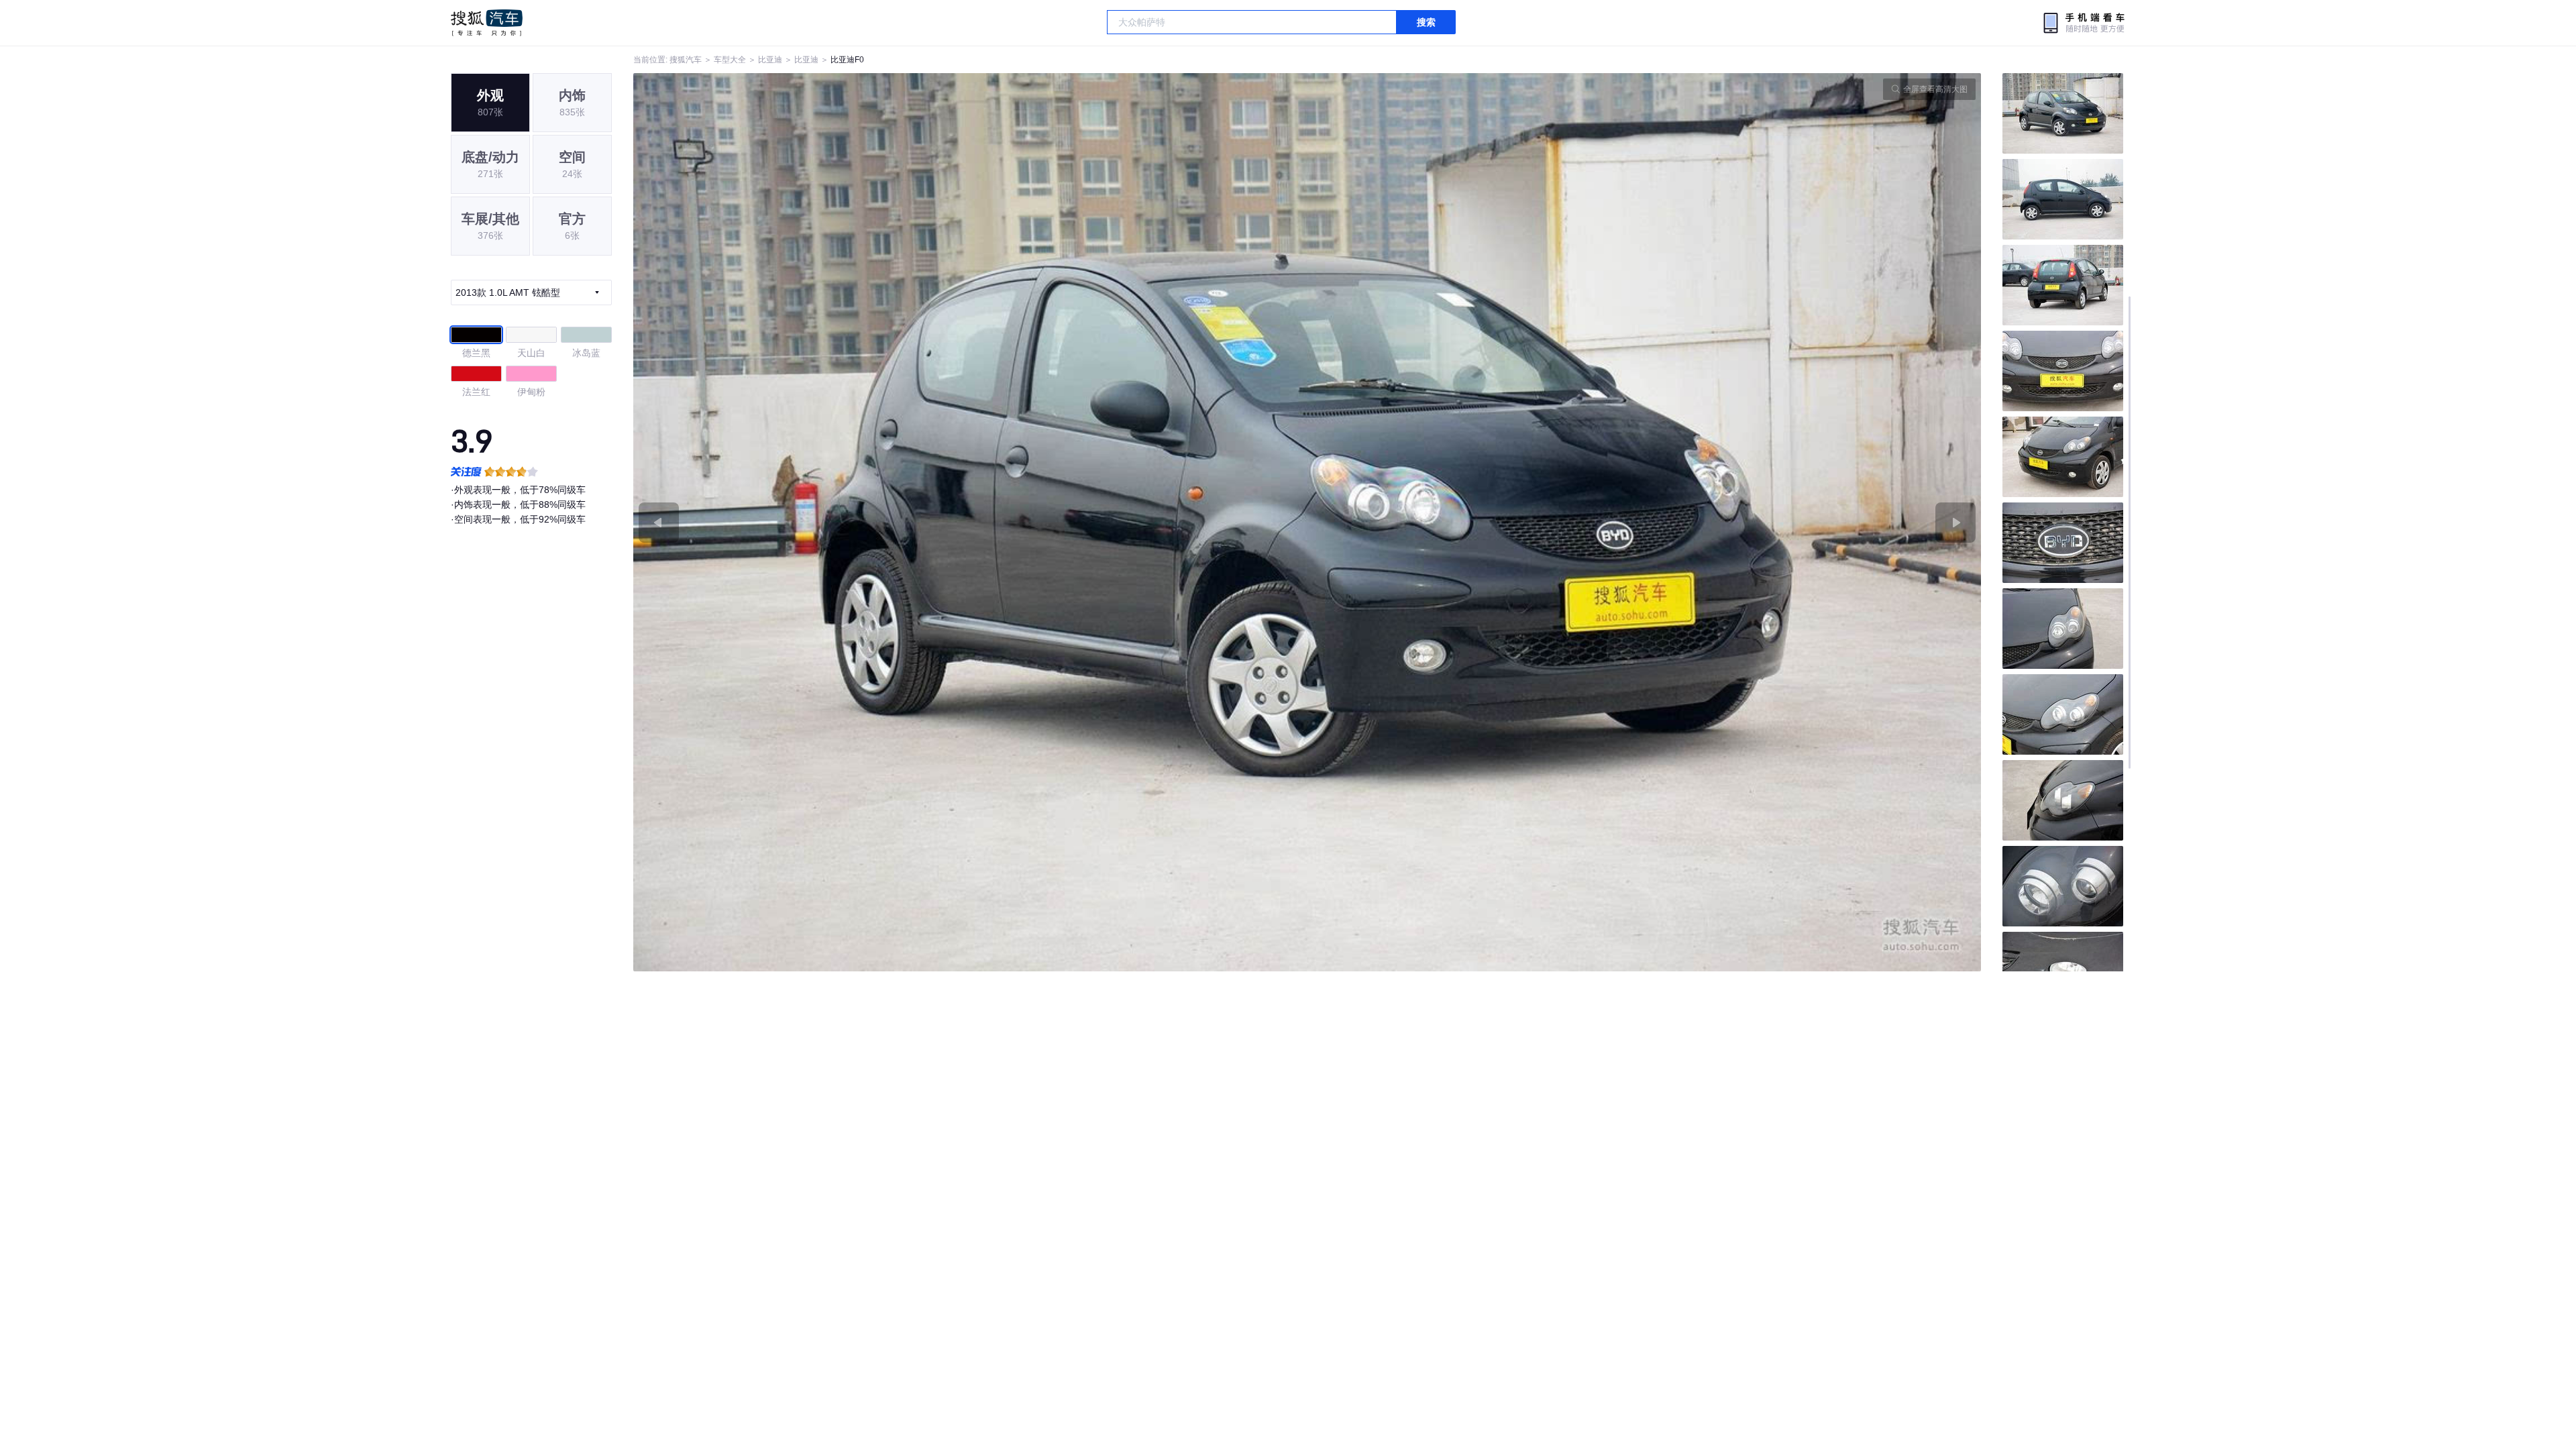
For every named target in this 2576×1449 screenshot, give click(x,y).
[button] (970, 522)
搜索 (1426, 22)
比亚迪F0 (847, 60)
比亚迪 (770, 60)
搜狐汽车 (487, 23)
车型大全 (730, 60)
